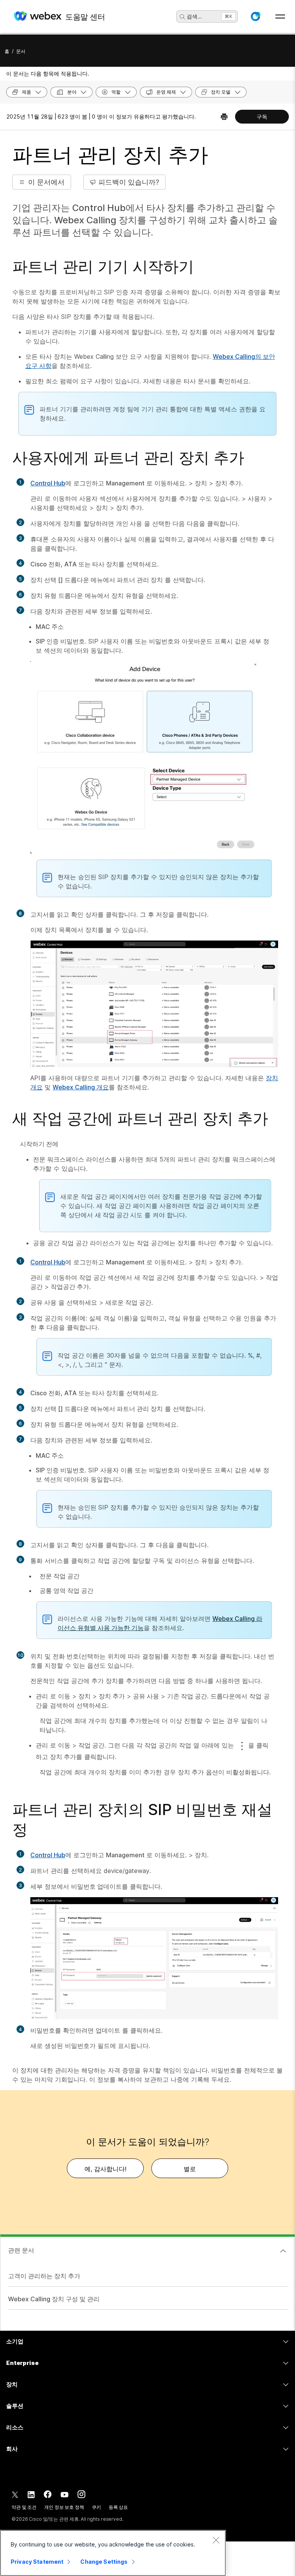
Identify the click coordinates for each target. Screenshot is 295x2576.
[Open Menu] (280, 17)
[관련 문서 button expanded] (283, 2251)
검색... (194, 16)
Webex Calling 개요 (81, 1087)
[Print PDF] (224, 117)
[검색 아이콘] (182, 17)
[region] (113, 2553)
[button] (255, 17)
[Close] (216, 2540)
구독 (262, 116)
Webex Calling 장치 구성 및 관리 (54, 2299)
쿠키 (96, 2507)
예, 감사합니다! (105, 2169)
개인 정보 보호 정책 (64, 2507)
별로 (190, 2169)
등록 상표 (118, 2507)
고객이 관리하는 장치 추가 (44, 2276)
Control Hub (48, 483)
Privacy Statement (37, 2562)
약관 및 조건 (24, 2507)
